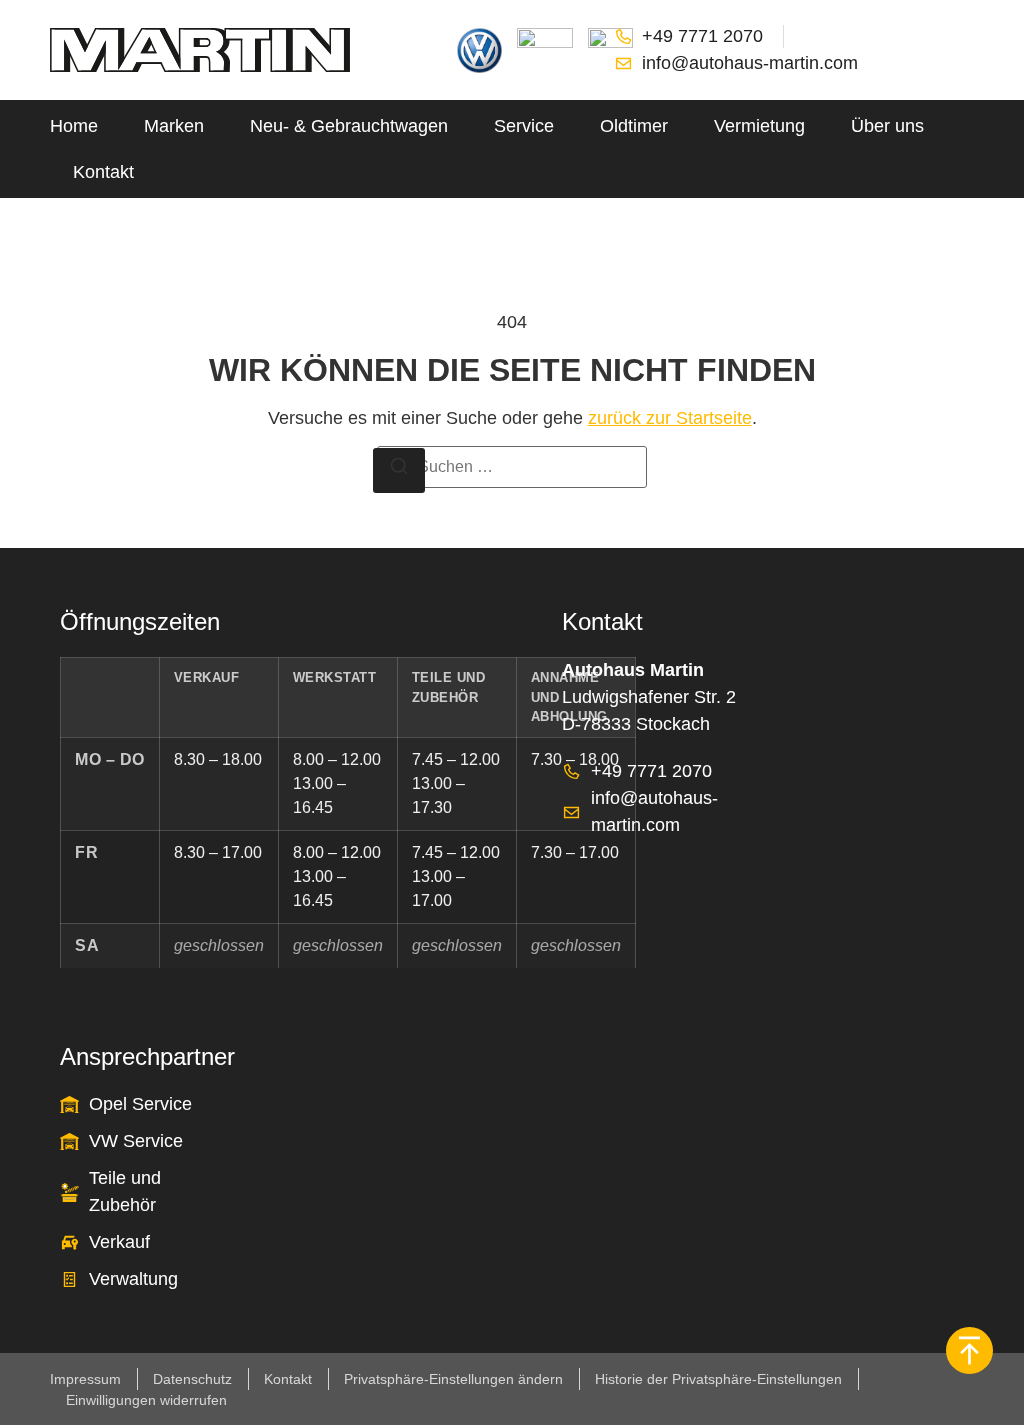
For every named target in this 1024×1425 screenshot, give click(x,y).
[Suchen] (399, 470)
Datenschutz (192, 1379)
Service (524, 126)
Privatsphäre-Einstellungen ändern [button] (453, 1379)
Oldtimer (634, 126)
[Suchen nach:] (512, 467)
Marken (174, 126)
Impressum (85, 1379)
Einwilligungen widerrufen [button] (146, 1400)
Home (74, 126)
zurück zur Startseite (670, 418)
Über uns (887, 126)
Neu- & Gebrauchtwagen (349, 126)
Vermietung (759, 126)
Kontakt (103, 172)
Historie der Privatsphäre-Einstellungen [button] (718, 1379)
